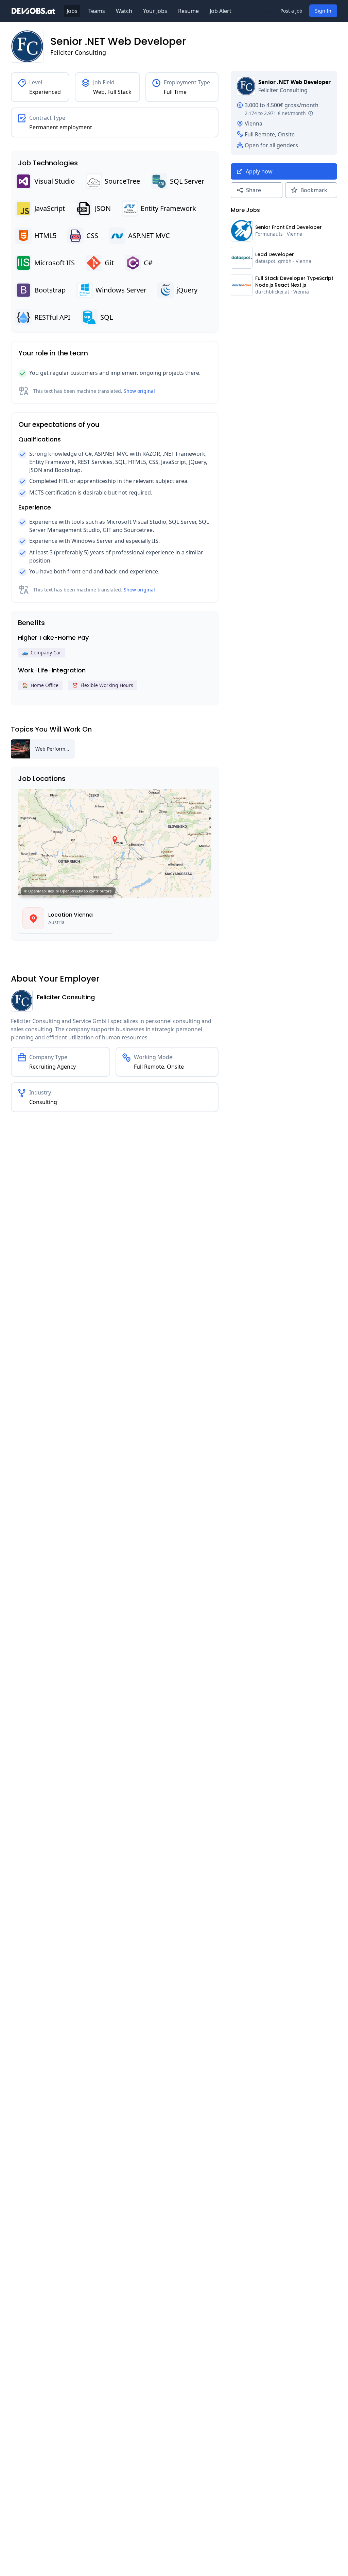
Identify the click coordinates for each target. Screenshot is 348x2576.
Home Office (40, 685)
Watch (124, 11)
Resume (188, 11)
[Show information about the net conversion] (311, 113)
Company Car (42, 653)
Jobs (72, 11)
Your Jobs (155, 11)
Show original (139, 391)
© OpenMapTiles (39, 891)
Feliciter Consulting (78, 52)
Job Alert (221, 11)
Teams (97, 11)
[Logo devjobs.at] (33, 11)
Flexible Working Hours (103, 685)
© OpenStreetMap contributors (84, 891)
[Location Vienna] (33, 918)
